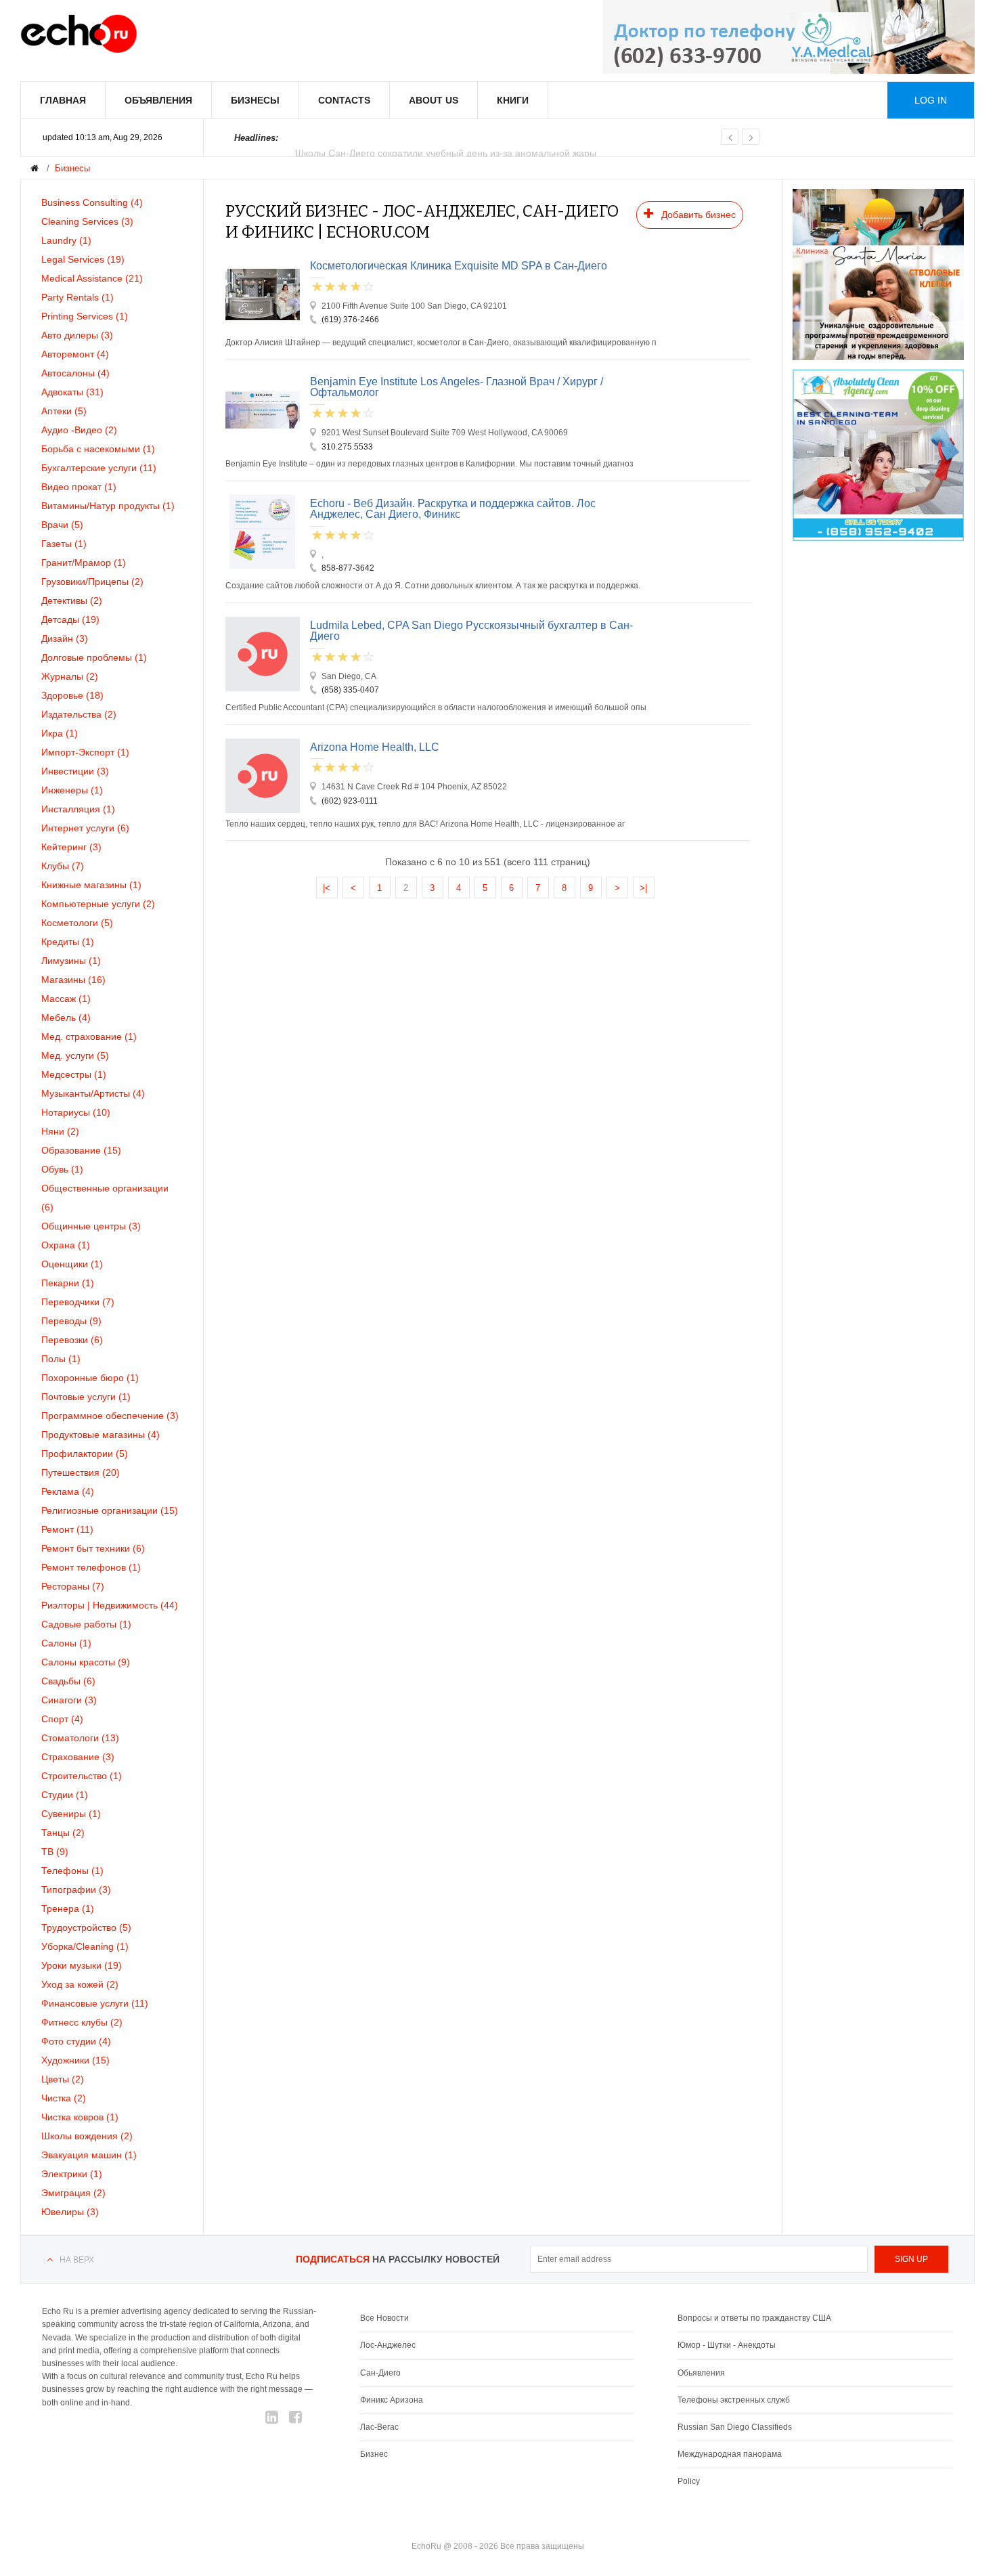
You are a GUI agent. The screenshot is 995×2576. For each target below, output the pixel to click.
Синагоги (69, 1700)
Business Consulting (92, 202)
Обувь (62, 1169)
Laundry (66, 240)
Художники (75, 2060)
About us (434, 100)
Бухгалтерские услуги (99, 468)
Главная (63, 100)
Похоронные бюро (90, 1378)
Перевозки (72, 1340)
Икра (60, 733)
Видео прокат (79, 487)
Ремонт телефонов (91, 1567)
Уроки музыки (82, 1965)
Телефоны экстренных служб (734, 2400)
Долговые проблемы (94, 657)
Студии (65, 1795)
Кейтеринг (71, 847)
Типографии (76, 1890)
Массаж (66, 999)
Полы (61, 1359)
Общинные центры (91, 1226)
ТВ (55, 1852)
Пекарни (68, 1283)
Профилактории (85, 1454)
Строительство (82, 1776)
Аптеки (64, 411)
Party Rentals (78, 297)
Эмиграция (73, 2193)
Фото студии (76, 2041)
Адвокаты (72, 392)
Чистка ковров (80, 2117)
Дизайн (65, 638)
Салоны (66, 1643)
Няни (60, 1131)
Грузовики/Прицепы (92, 582)
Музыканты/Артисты (93, 1093)
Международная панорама (730, 2454)
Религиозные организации (110, 1510)
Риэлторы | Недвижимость (110, 1605)
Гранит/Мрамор (84, 563)
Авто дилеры (77, 335)
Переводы (71, 1321)
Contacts (344, 100)
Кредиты (68, 942)
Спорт (62, 1719)
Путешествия (81, 1472)
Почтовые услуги (86, 1397)
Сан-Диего (380, 2373)
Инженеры (72, 790)
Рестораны (73, 1586)
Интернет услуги (85, 828)
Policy (689, 2481)
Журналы (70, 676)
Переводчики (78, 1302)
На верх (77, 2260)
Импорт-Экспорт (85, 752)
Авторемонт (75, 354)
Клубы (63, 866)
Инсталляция (78, 809)
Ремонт (67, 1529)
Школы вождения (87, 2136)
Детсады (70, 619)
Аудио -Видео (79, 430)
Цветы (63, 2079)
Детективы (72, 601)
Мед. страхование (89, 1036)
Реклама (68, 1491)
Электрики (72, 2174)
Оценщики (72, 1264)
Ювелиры (70, 2212)
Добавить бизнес (697, 215)
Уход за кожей (80, 1984)
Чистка (64, 2098)
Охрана (66, 1245)
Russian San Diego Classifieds (735, 2427)
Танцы (63, 1833)
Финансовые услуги (95, 2003)
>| (643, 888)
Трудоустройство (86, 1927)
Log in (931, 100)
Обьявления (701, 2373)
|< (327, 888)
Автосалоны (75, 373)
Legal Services (83, 259)
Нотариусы (76, 1112)
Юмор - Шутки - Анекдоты (727, 2345)
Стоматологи (80, 1738)
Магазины (73, 980)
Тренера (68, 1908)
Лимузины (71, 961)
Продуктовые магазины (101, 1435)
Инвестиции (75, 771)
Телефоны (72, 1871)
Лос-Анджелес (388, 2345)
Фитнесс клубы (82, 2022)
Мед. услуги (75, 1055)
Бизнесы (255, 100)
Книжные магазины (91, 885)
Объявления (158, 100)
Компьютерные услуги (98, 904)
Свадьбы (68, 1681)
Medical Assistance (92, 278)
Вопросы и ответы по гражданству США (754, 2318)
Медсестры (74, 1074)
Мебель (66, 1018)
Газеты (64, 544)
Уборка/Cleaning (85, 1946)
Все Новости (384, 2318)
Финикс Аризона (392, 2400)
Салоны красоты (86, 1662)
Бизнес (374, 2454)
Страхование (78, 1757)
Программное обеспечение (110, 1416)
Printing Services (85, 316)
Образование (81, 1150)
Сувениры (71, 1814)
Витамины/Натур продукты (108, 506)
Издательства (79, 714)
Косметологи (77, 923)
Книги (513, 100)
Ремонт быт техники (93, 1548)
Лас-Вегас (379, 2427)
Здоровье (72, 695)
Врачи (62, 525)
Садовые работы (86, 1624)
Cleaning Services (87, 221)
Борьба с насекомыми (98, 449)
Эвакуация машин (89, 2155)
